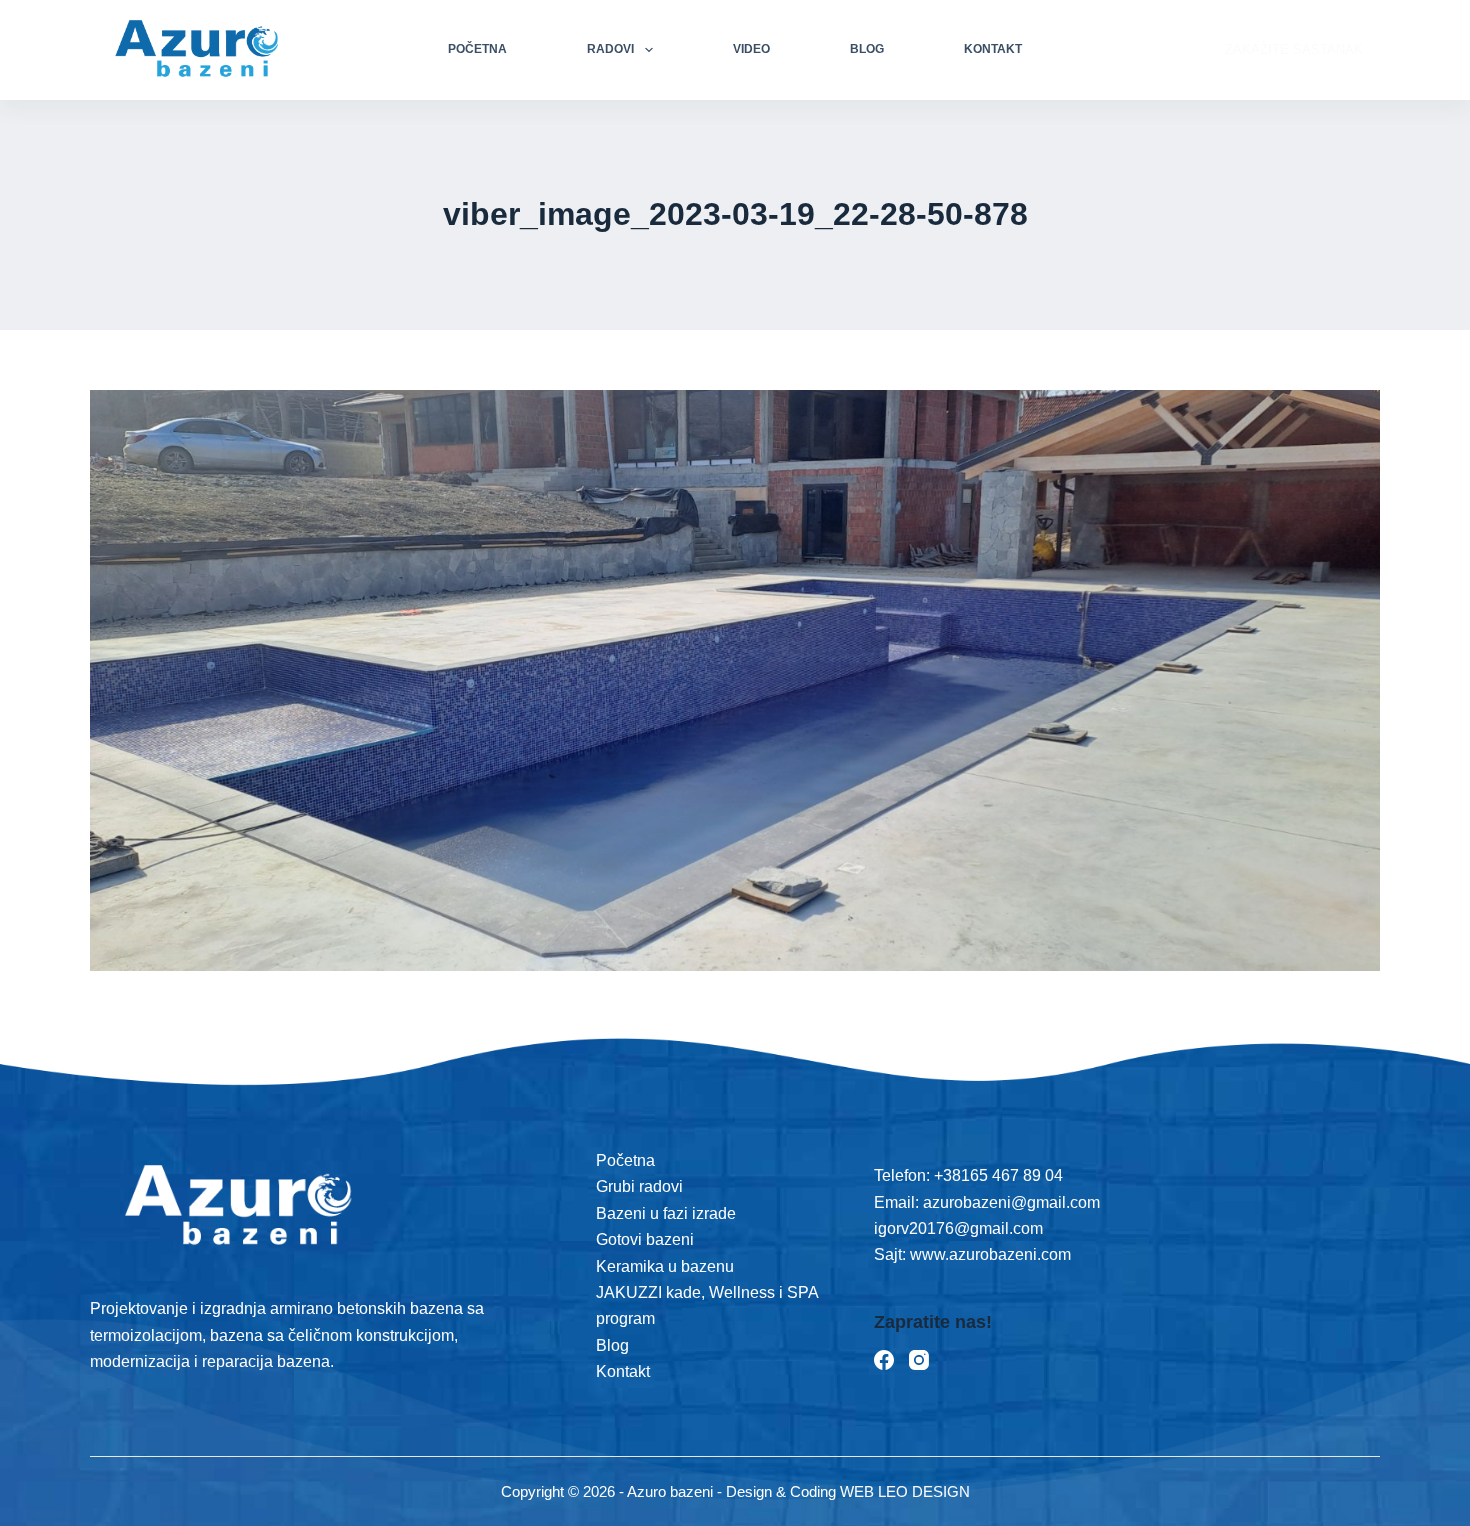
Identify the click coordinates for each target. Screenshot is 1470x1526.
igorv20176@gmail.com (958, 1228)
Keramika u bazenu (665, 1266)
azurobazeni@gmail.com (1011, 1202)
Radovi (610, 49)
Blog (867, 49)
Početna (477, 49)
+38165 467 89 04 (998, 1175)
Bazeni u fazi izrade (666, 1213)
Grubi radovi (639, 1186)
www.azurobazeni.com (988, 1254)
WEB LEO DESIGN (905, 1491)
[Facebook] (884, 1360)
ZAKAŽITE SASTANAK (1294, 49)
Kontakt (993, 49)
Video (751, 49)
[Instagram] (919, 1360)
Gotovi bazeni (645, 1239)
